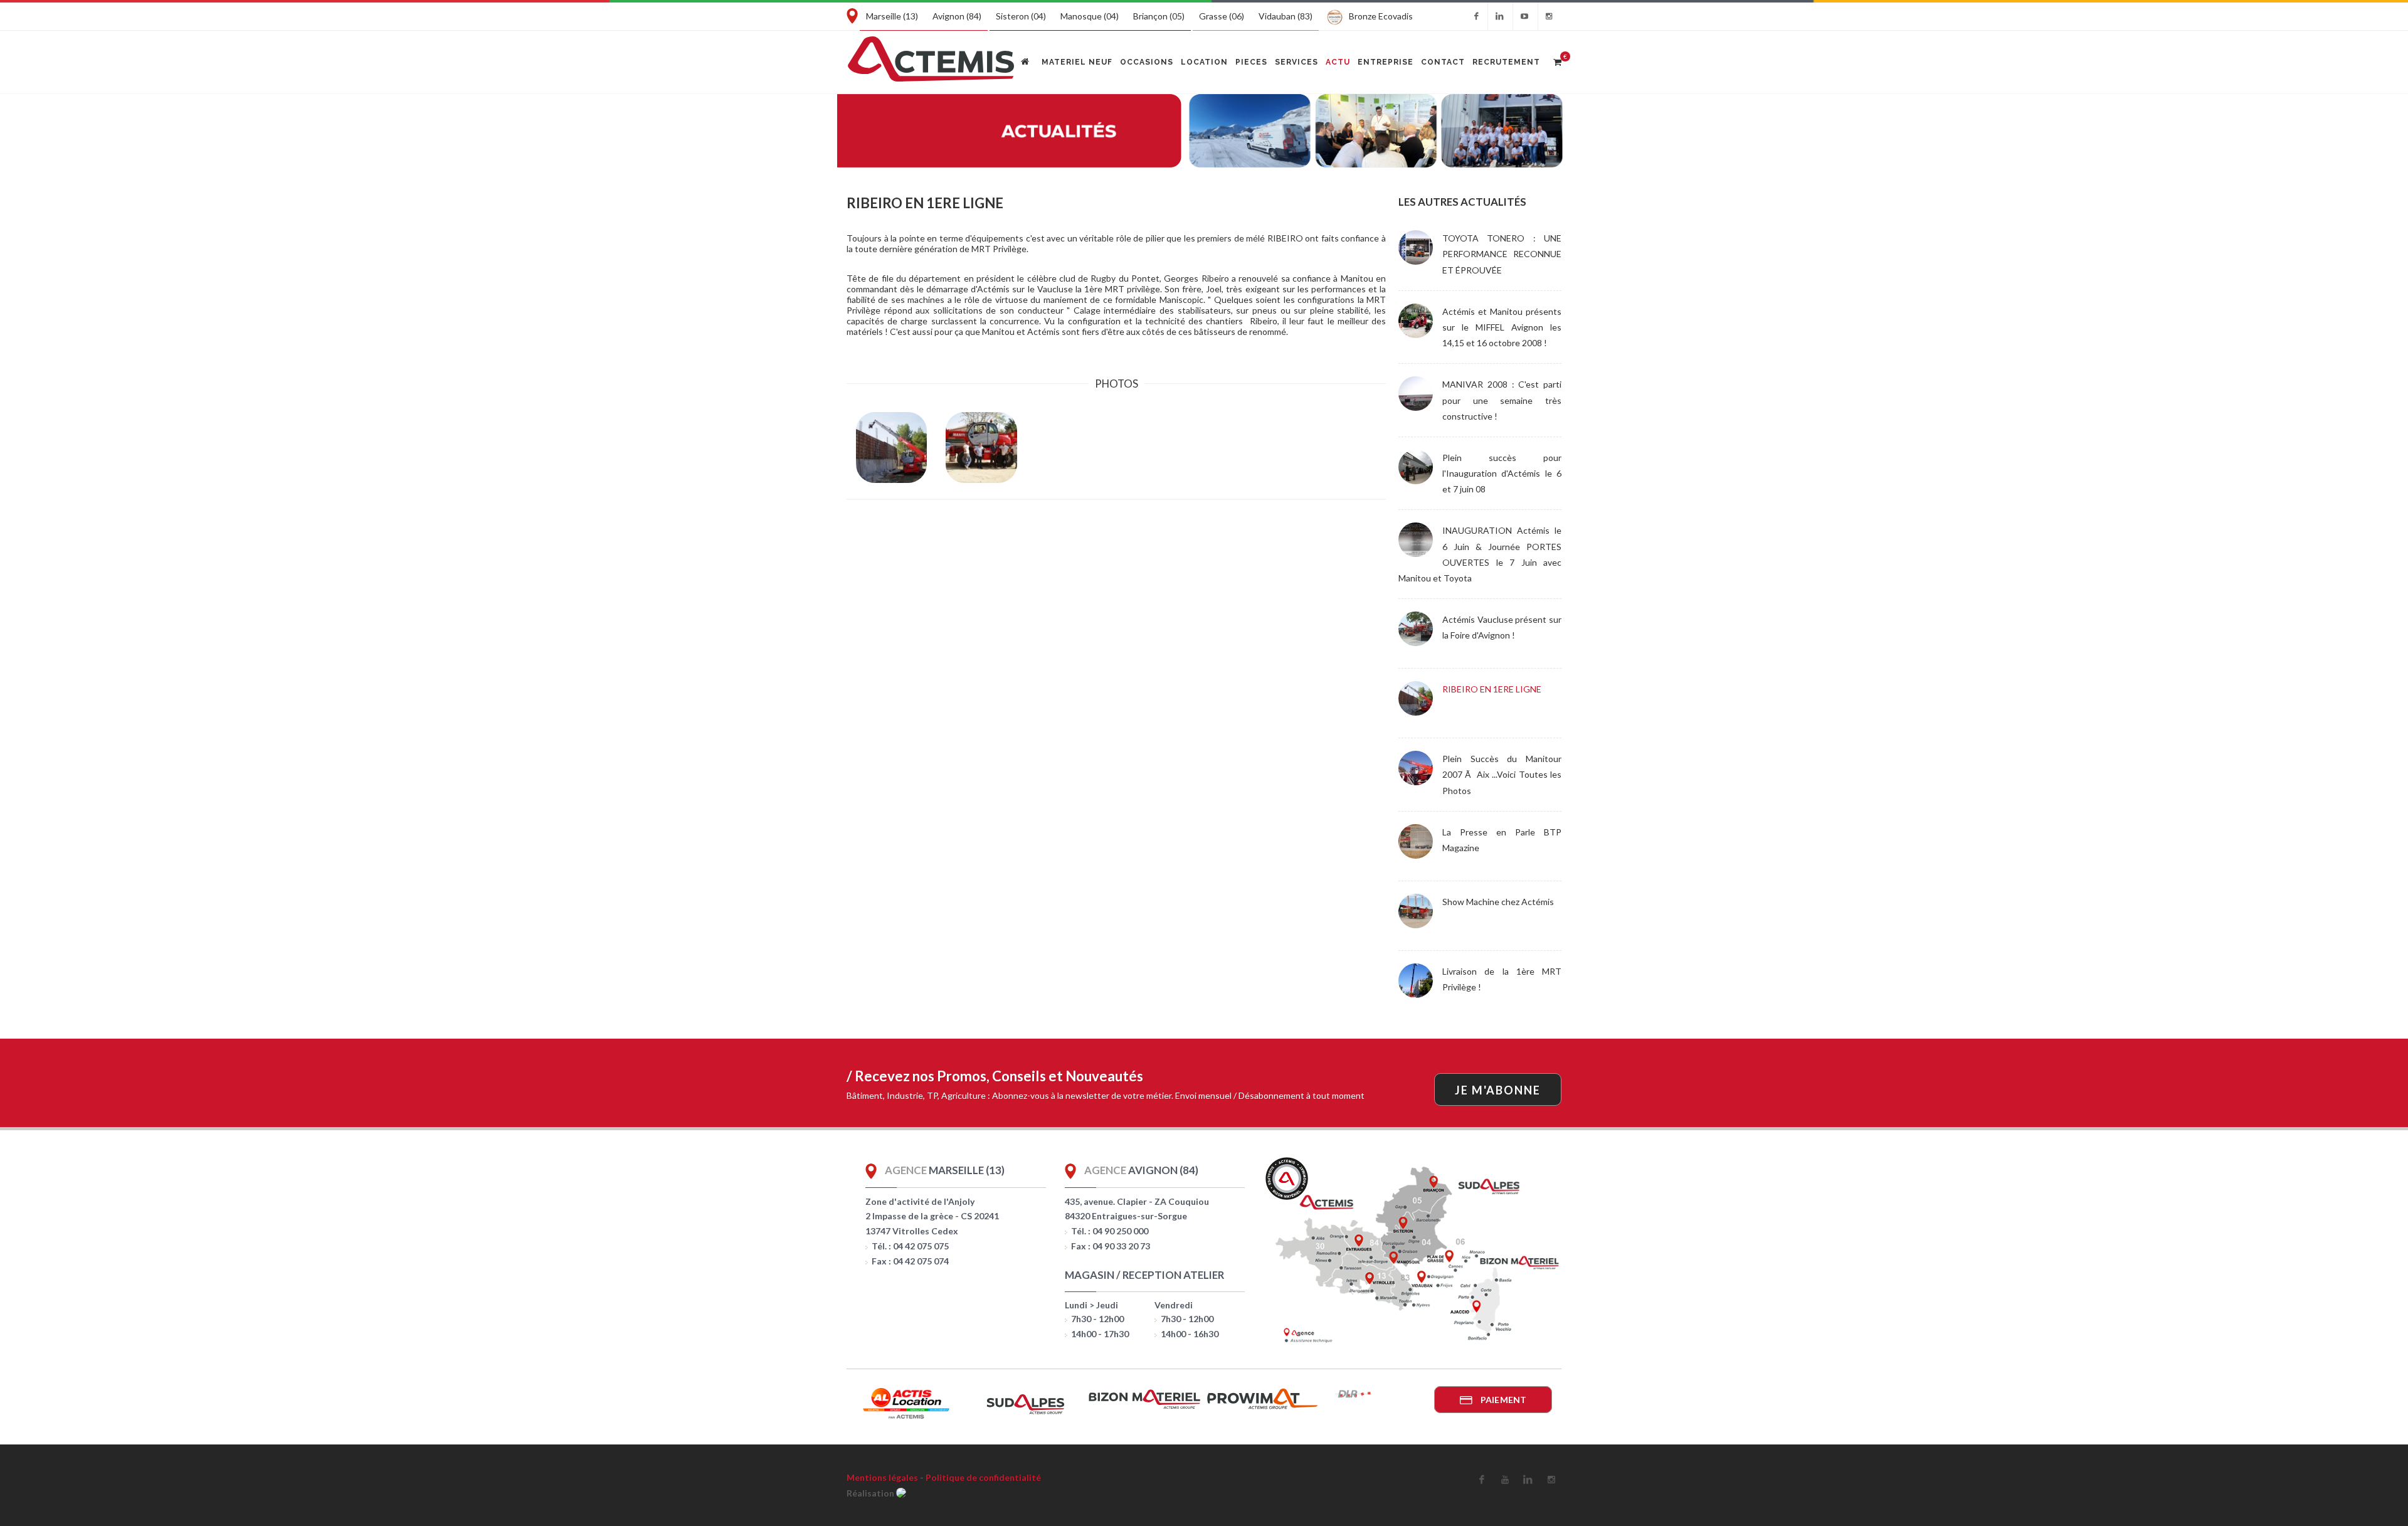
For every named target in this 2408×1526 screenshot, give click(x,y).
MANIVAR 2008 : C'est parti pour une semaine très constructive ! (1502, 400)
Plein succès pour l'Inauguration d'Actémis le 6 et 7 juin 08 (1502, 473)
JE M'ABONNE (1498, 1090)
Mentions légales (882, 1477)
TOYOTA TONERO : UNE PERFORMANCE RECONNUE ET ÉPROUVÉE (1502, 254)
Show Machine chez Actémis (1498, 902)
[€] (1557, 60)
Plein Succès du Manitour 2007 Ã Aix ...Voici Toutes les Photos (1502, 774)
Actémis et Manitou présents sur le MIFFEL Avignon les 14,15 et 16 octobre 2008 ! (1502, 327)
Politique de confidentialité (983, 1477)
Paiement (1502, 1400)
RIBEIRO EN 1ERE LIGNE (1492, 689)
